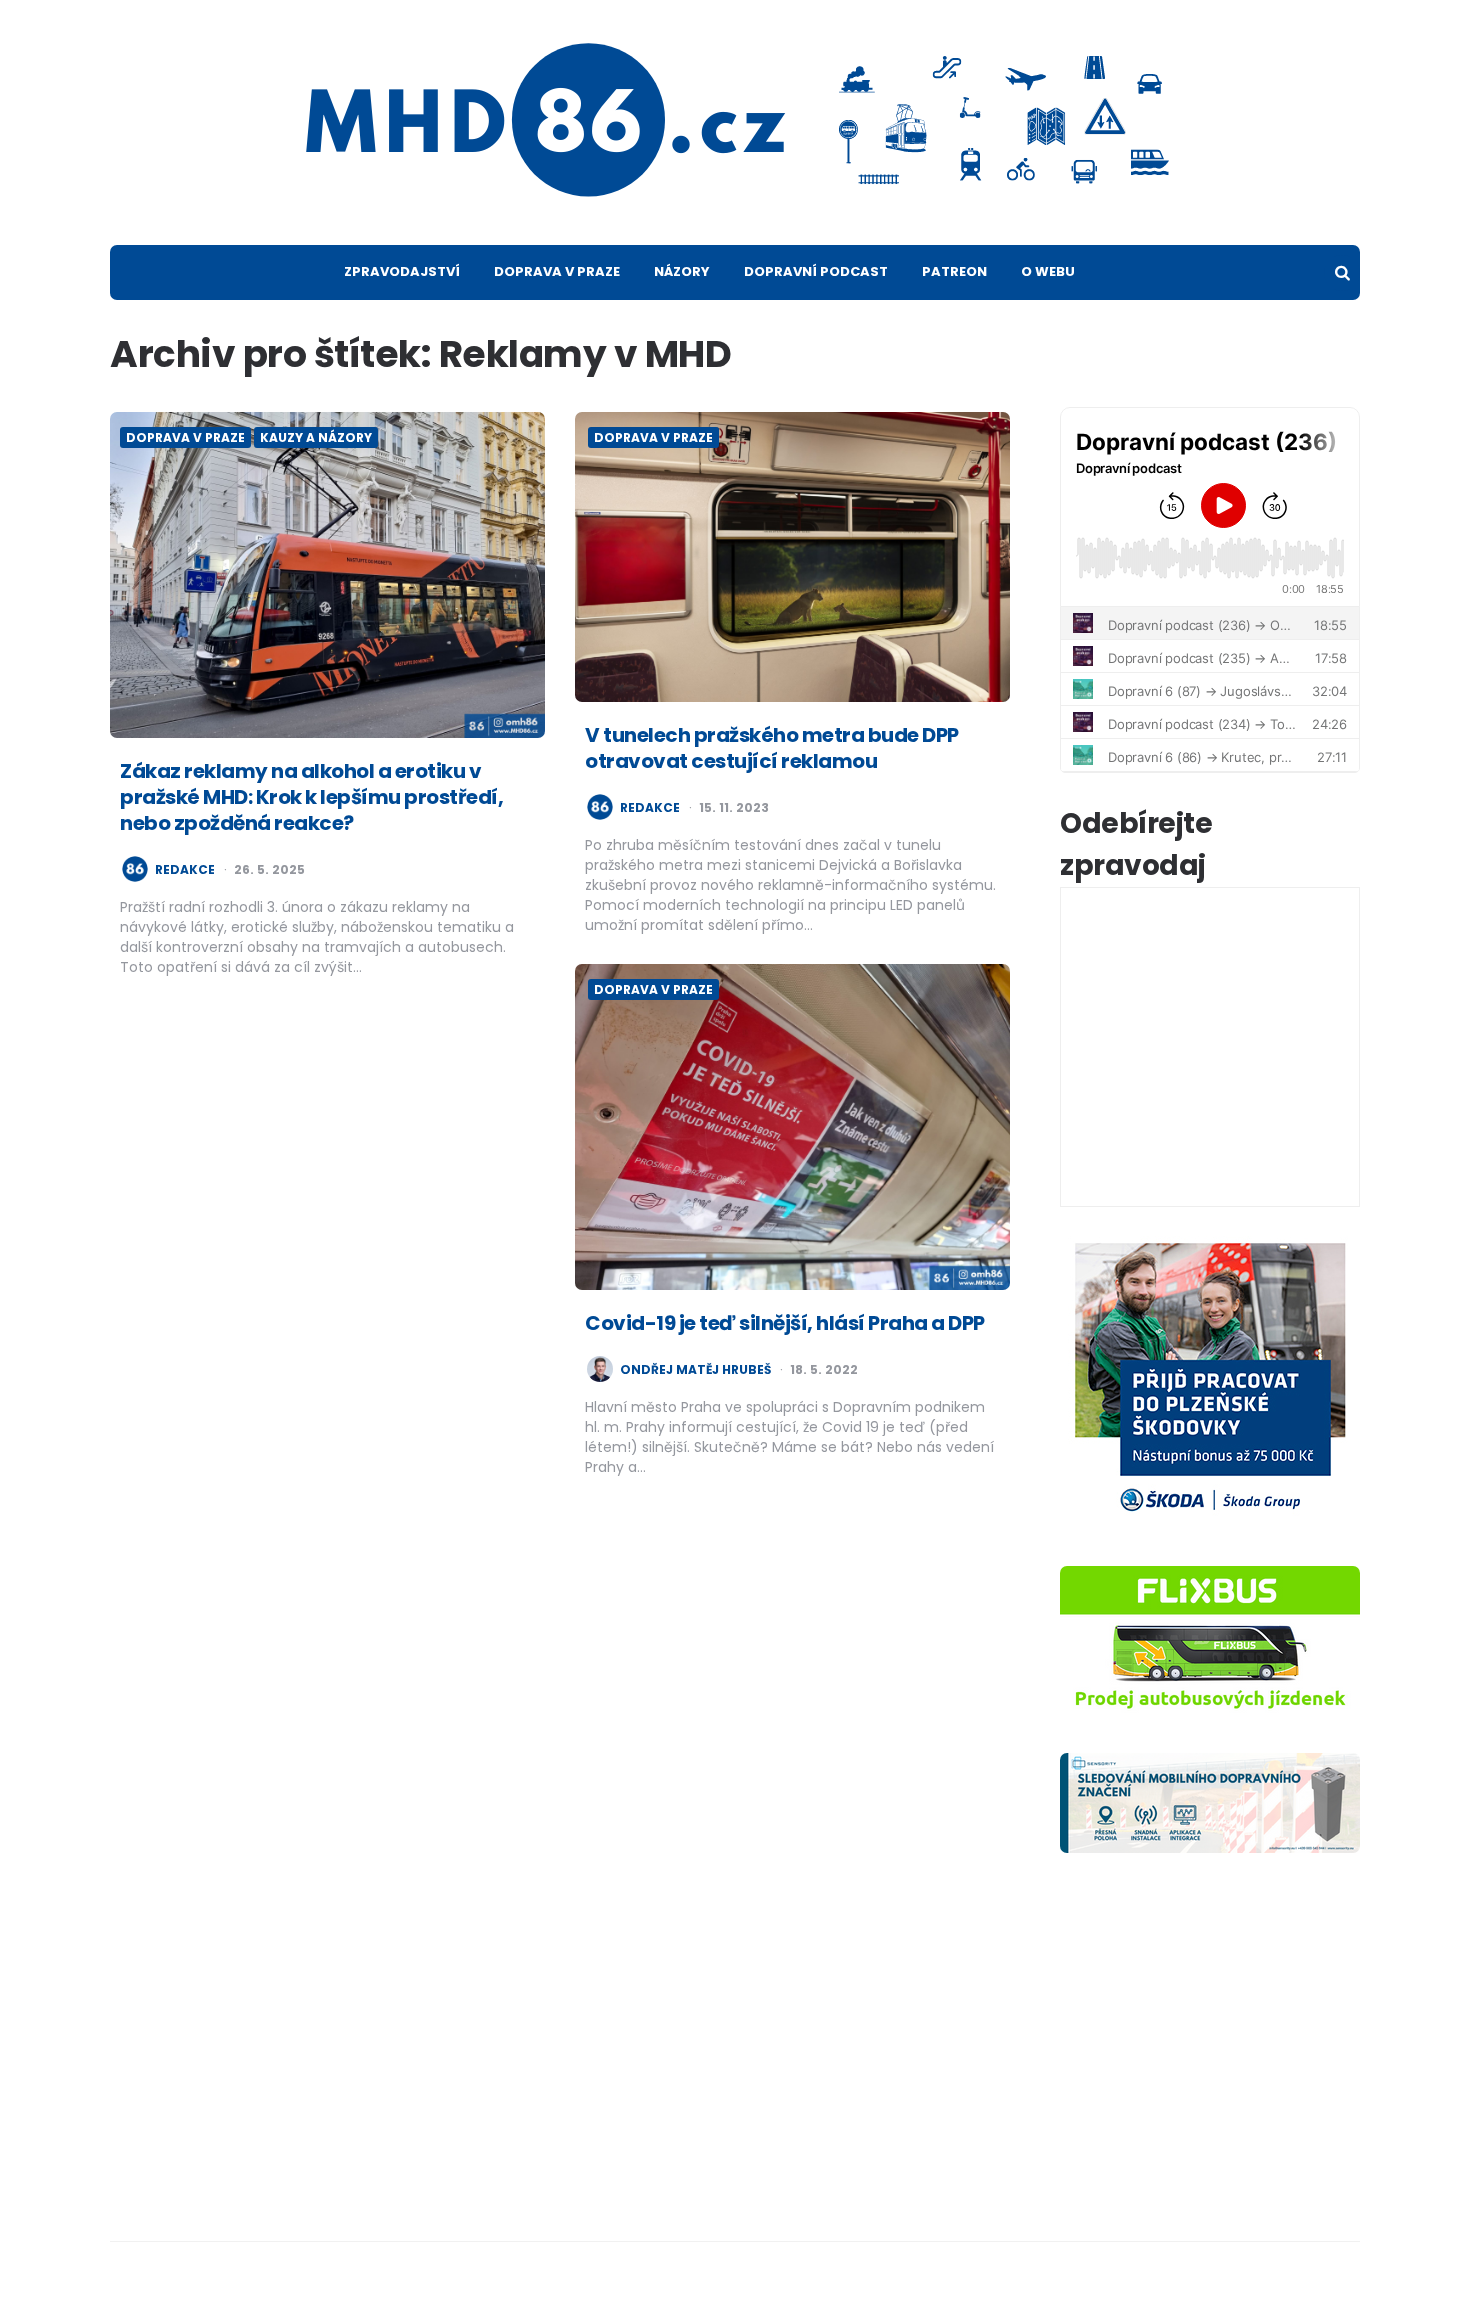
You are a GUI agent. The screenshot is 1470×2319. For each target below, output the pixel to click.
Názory (682, 271)
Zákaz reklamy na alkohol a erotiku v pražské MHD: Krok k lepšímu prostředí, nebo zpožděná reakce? (311, 797)
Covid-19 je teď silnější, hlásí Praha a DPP (785, 1323)
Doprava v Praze (557, 271)
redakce (185, 870)
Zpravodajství (402, 271)
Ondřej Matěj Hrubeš (695, 1370)
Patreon (954, 271)
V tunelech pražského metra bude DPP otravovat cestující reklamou (772, 748)
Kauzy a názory (316, 437)
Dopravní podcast (816, 271)
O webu (1048, 271)
